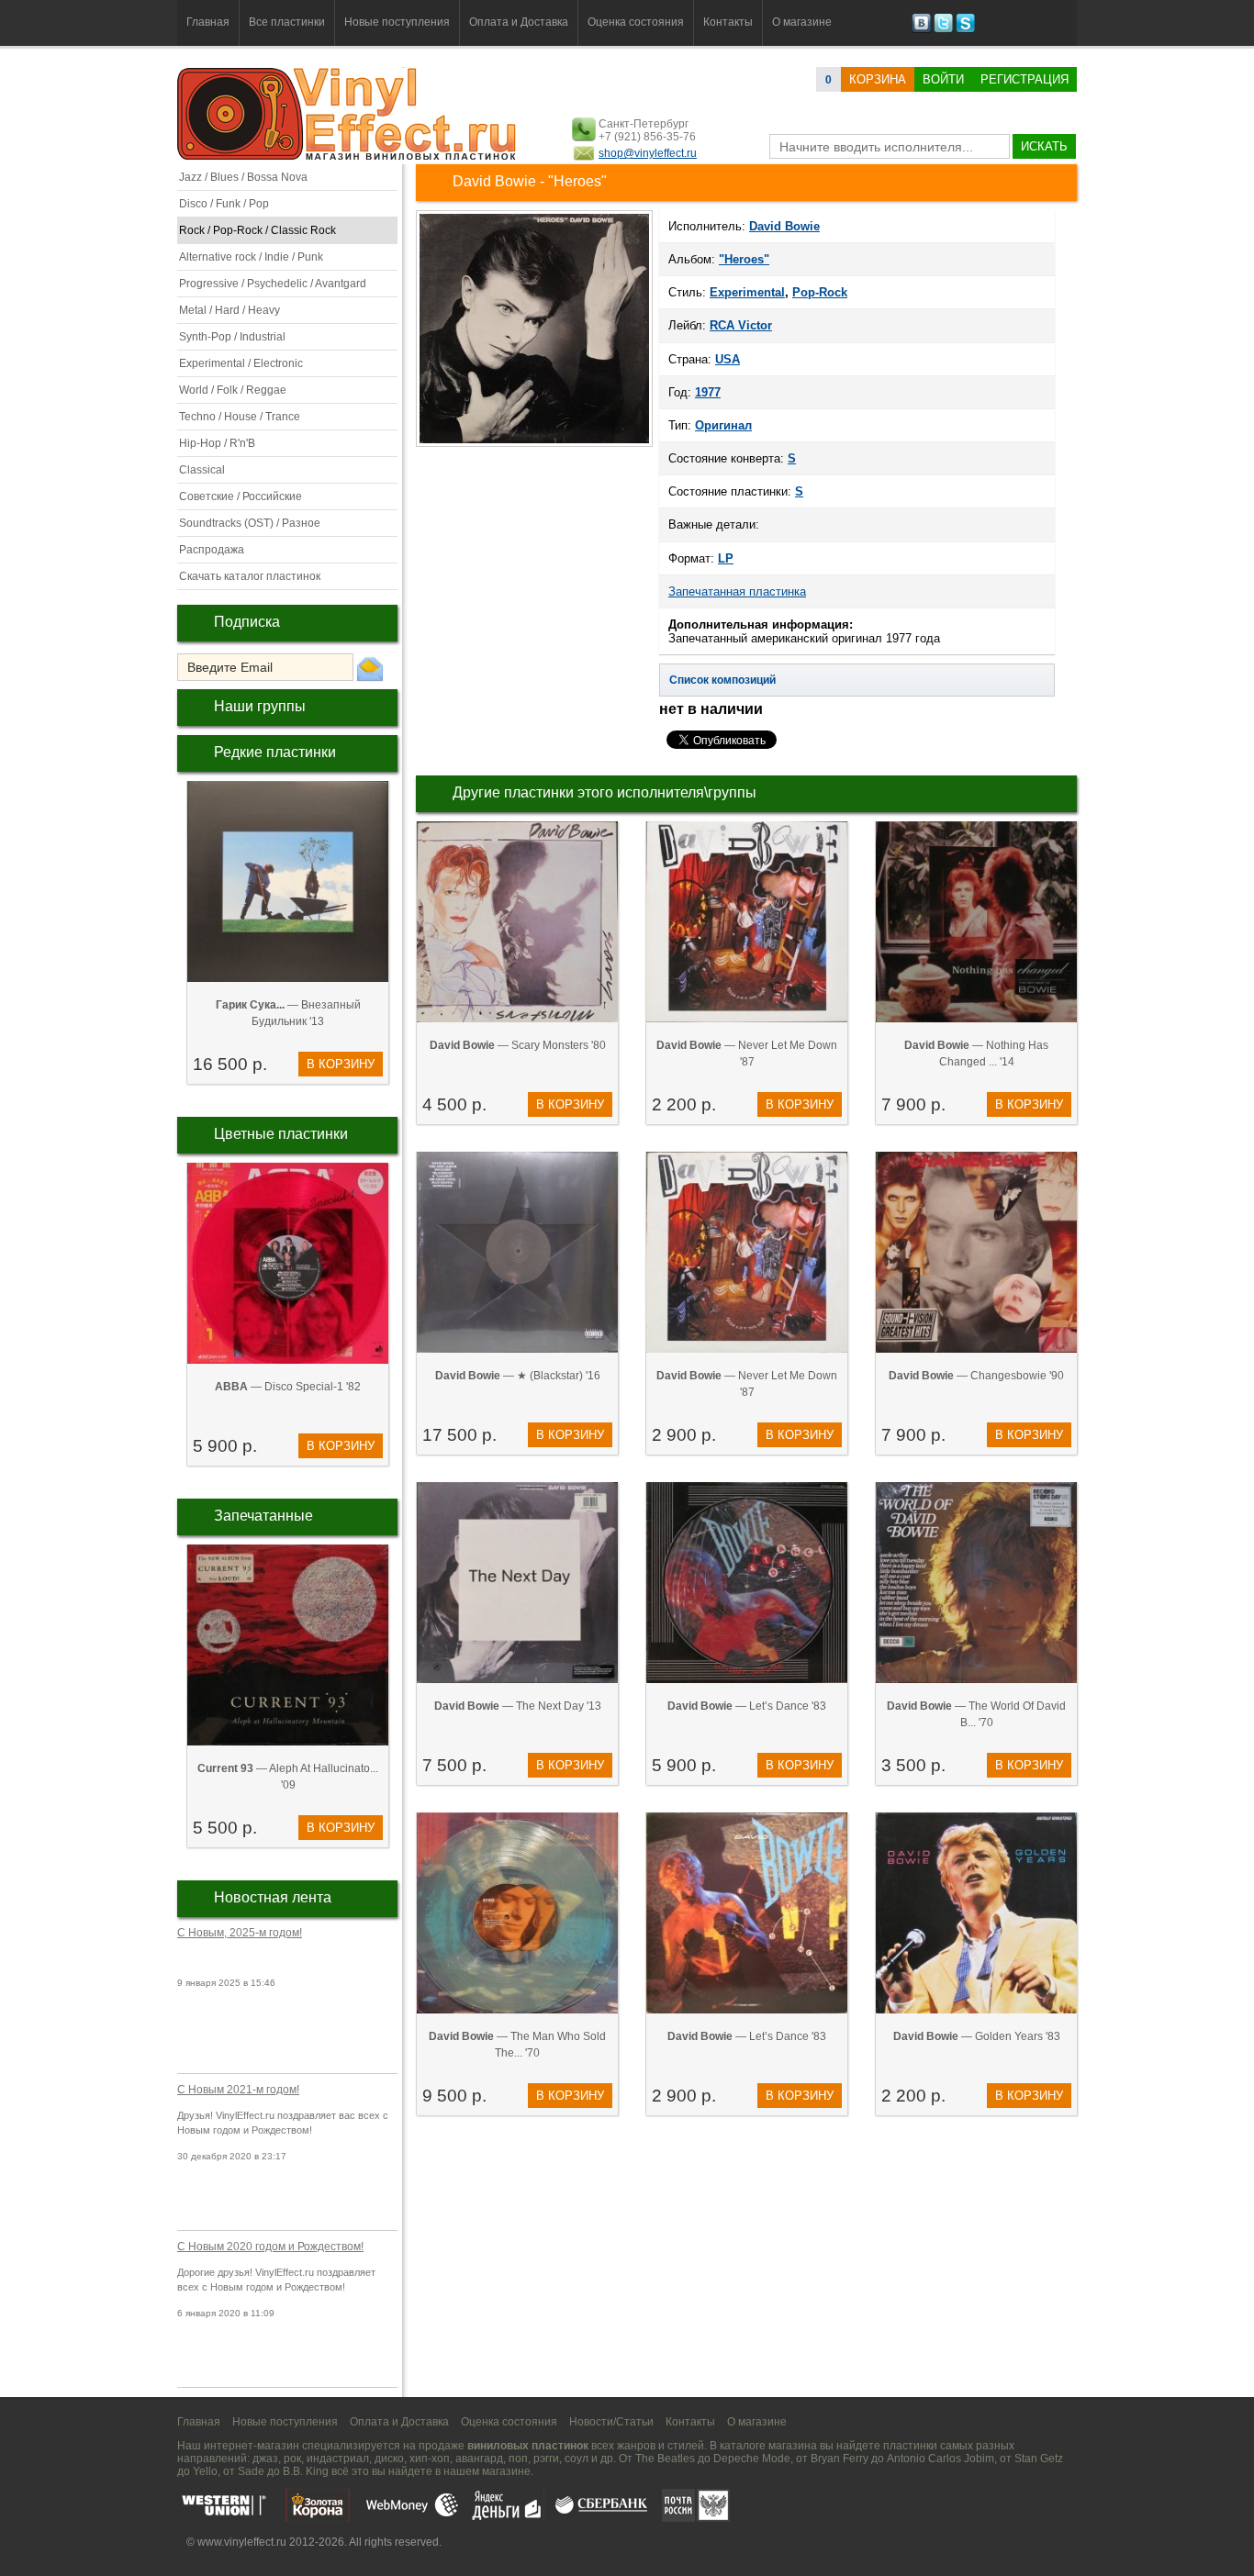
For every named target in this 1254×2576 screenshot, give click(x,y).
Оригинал (723, 425)
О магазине (802, 22)
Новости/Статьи (611, 2422)
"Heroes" (744, 259)
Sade (251, 2471)
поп (518, 2459)
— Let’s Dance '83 (747, 1706)
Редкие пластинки (275, 752)
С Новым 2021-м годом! (238, 2090)
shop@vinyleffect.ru (648, 153)
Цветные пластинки (281, 1134)
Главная (208, 22)
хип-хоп (430, 2459)
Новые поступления (397, 22)
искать (1044, 146)
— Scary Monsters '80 (518, 1045)
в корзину (341, 1064)
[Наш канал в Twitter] (943, 29)
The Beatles (665, 2459)
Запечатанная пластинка (737, 591)
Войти (943, 79)
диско (389, 2459)
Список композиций (722, 680)
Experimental (747, 292)
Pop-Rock (820, 292)
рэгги (546, 2459)
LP (726, 558)
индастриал (338, 2459)
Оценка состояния (636, 22)
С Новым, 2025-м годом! (240, 1933)
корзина (878, 79)
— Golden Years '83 (977, 2036)
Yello (205, 2471)
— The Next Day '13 (518, 1706)
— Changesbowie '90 (976, 1376)
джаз (265, 2459)
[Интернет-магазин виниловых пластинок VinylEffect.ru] (348, 156)
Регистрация (1024, 79)
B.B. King (306, 2471)
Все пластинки (287, 22)
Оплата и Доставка (519, 22)
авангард (479, 2459)
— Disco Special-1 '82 (288, 1387)
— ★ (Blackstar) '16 (518, 1376)
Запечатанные (263, 1516)
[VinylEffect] (965, 29)
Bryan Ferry (840, 2459)
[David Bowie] (534, 445)
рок (292, 2459)
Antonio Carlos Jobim (940, 2459)
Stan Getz (1039, 2459)
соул (577, 2459)
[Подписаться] (370, 668)
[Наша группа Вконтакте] (921, 29)
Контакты (728, 22)
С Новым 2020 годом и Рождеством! (270, 2247)
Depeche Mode (752, 2459)
